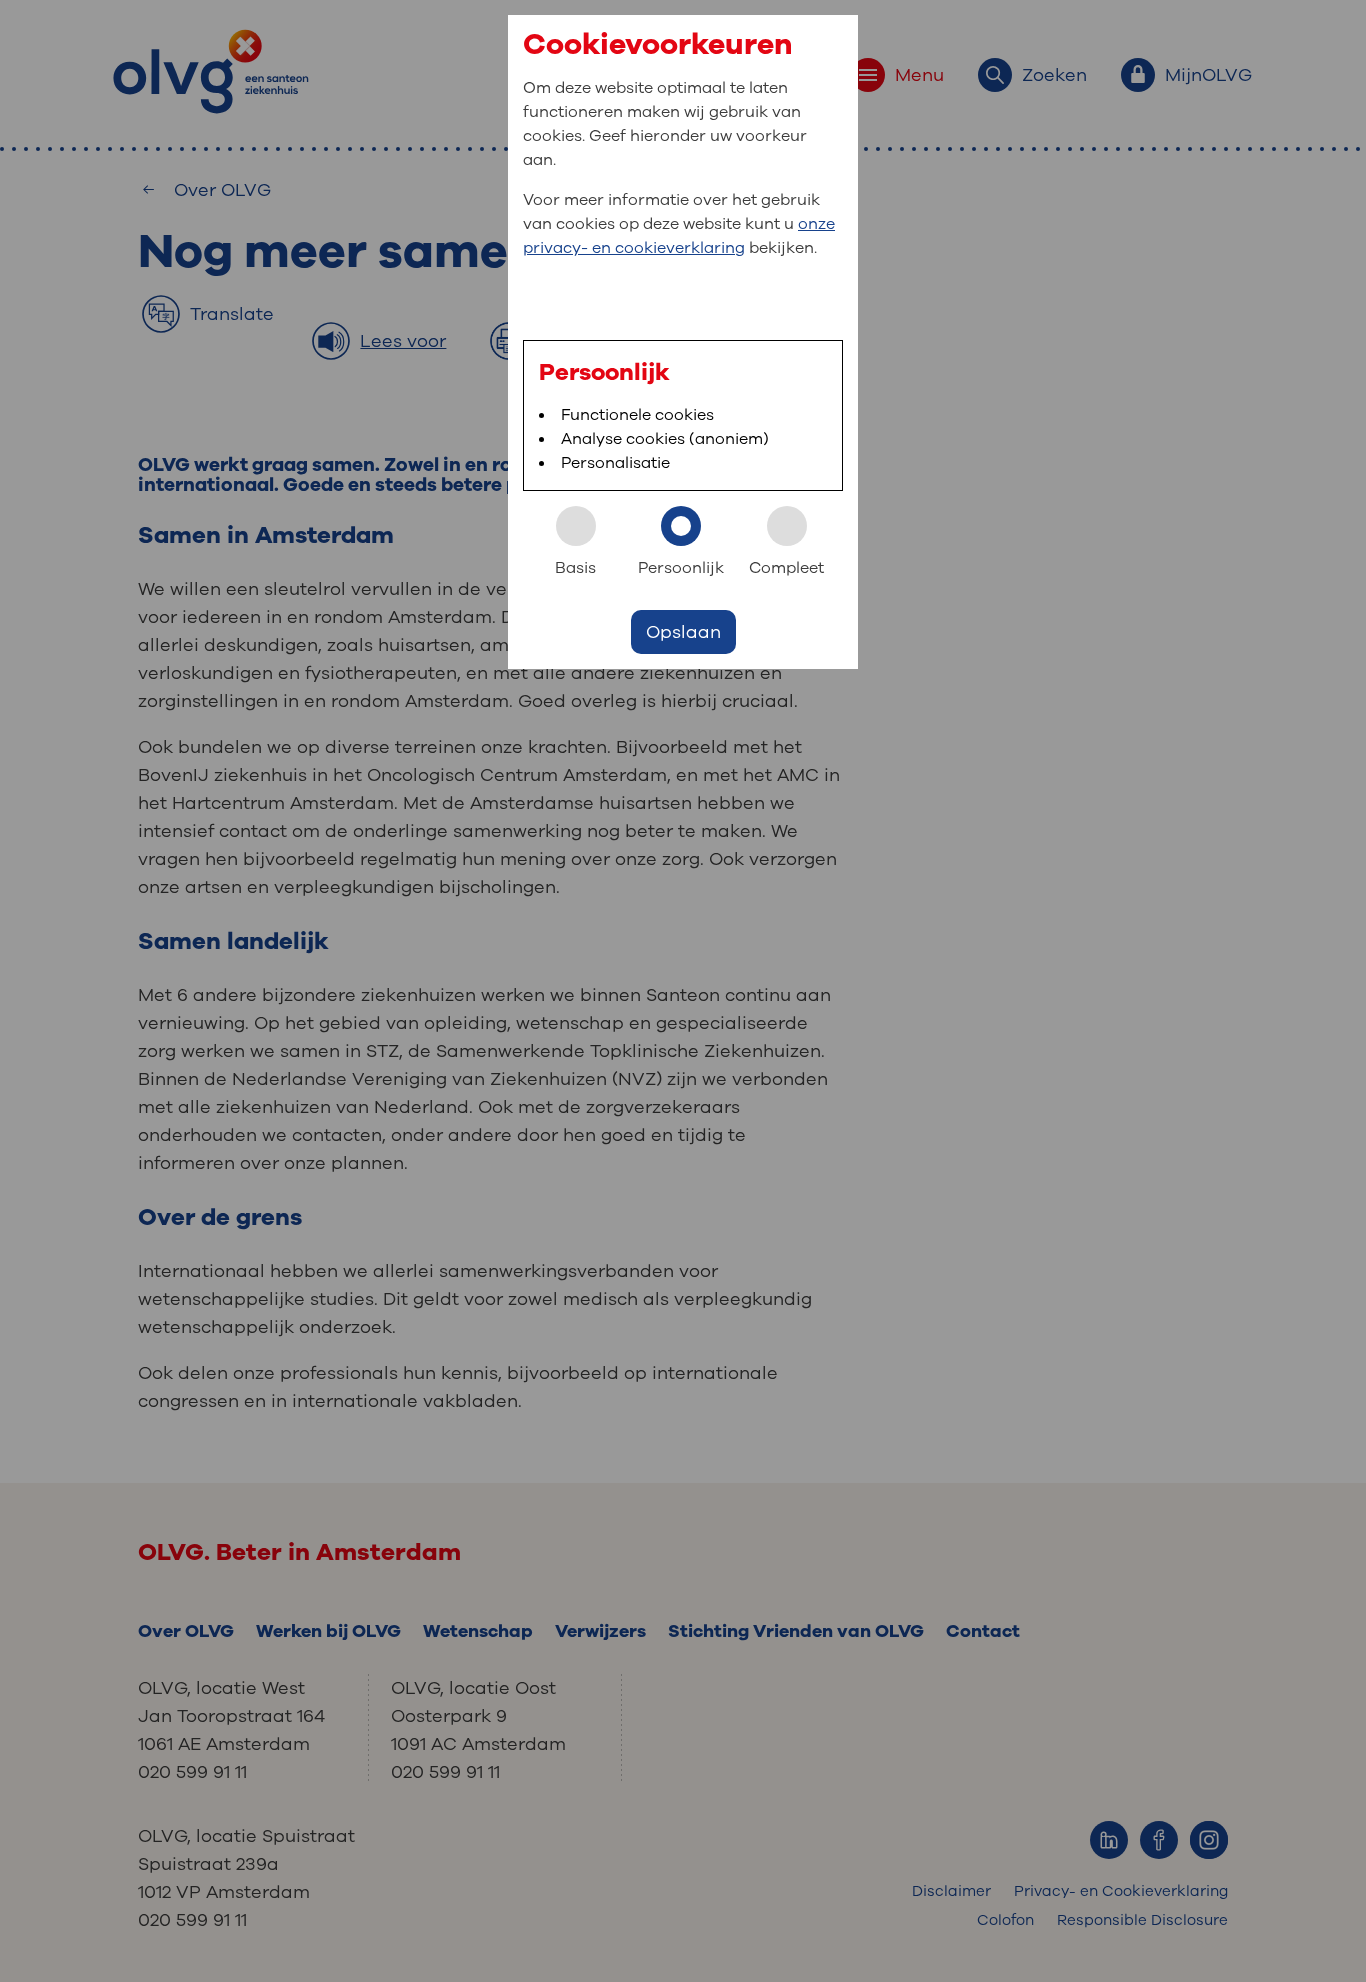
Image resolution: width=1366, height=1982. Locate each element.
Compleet (786, 568)
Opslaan (683, 632)
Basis (575, 568)
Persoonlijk (681, 568)
